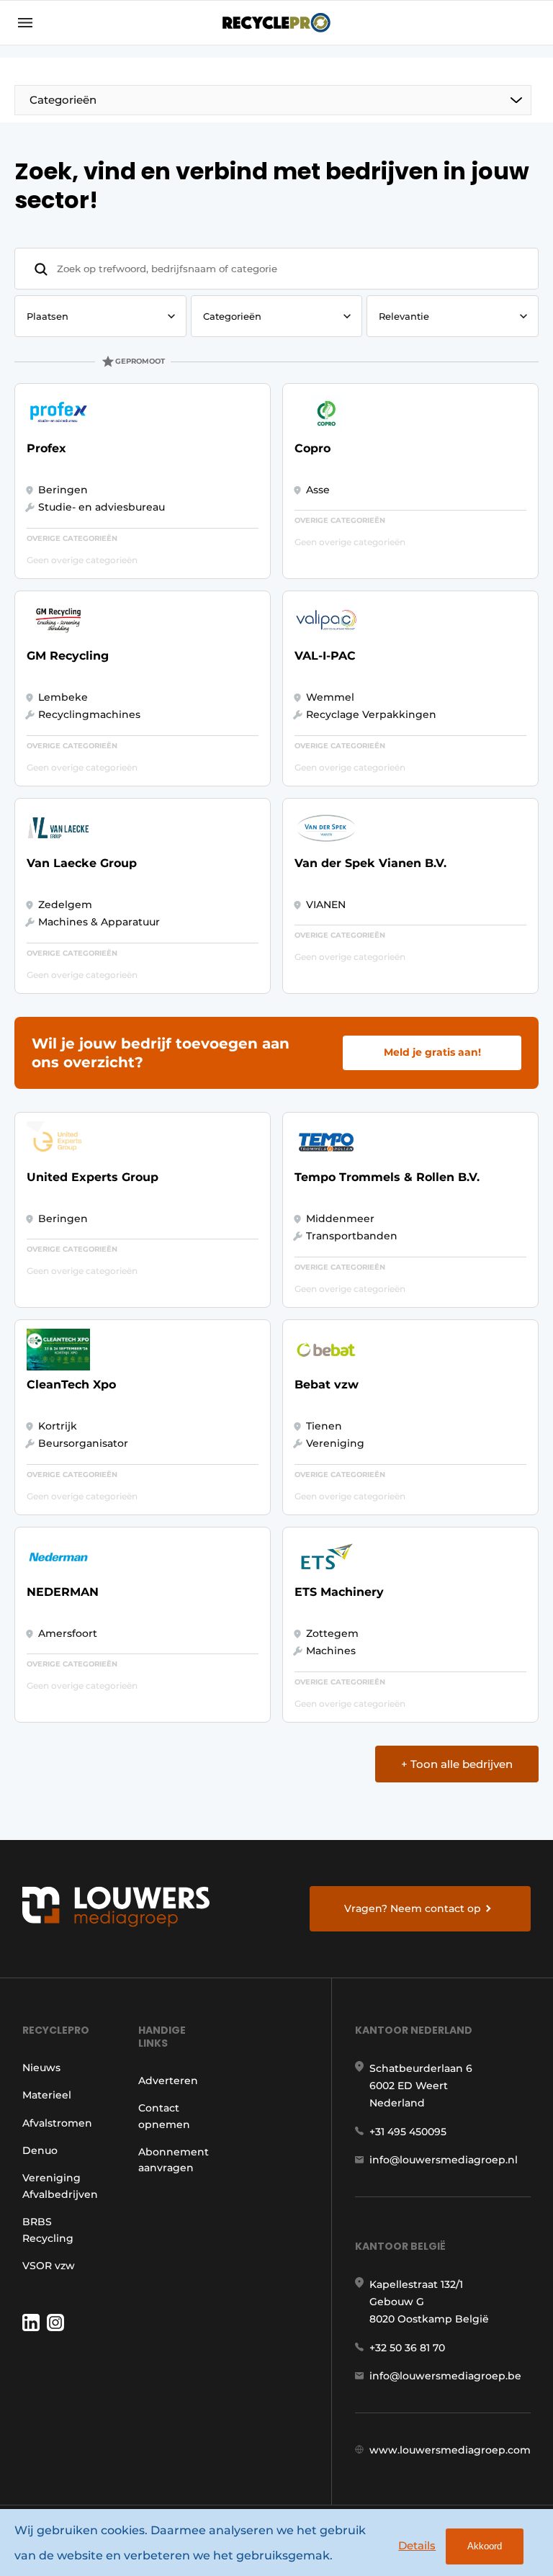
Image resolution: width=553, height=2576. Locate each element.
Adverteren (168, 2081)
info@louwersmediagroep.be (445, 2376)
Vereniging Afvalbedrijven (60, 2186)
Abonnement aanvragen (174, 2160)
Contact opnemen (164, 2116)
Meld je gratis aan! (432, 1052)
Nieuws (41, 2068)
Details (417, 2545)
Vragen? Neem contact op (413, 1908)
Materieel (47, 2095)
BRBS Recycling (48, 2230)
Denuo (40, 2150)
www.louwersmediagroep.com (450, 2450)
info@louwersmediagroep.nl (444, 2160)
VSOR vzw (49, 2266)
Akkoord (485, 2546)
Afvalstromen (57, 2123)
